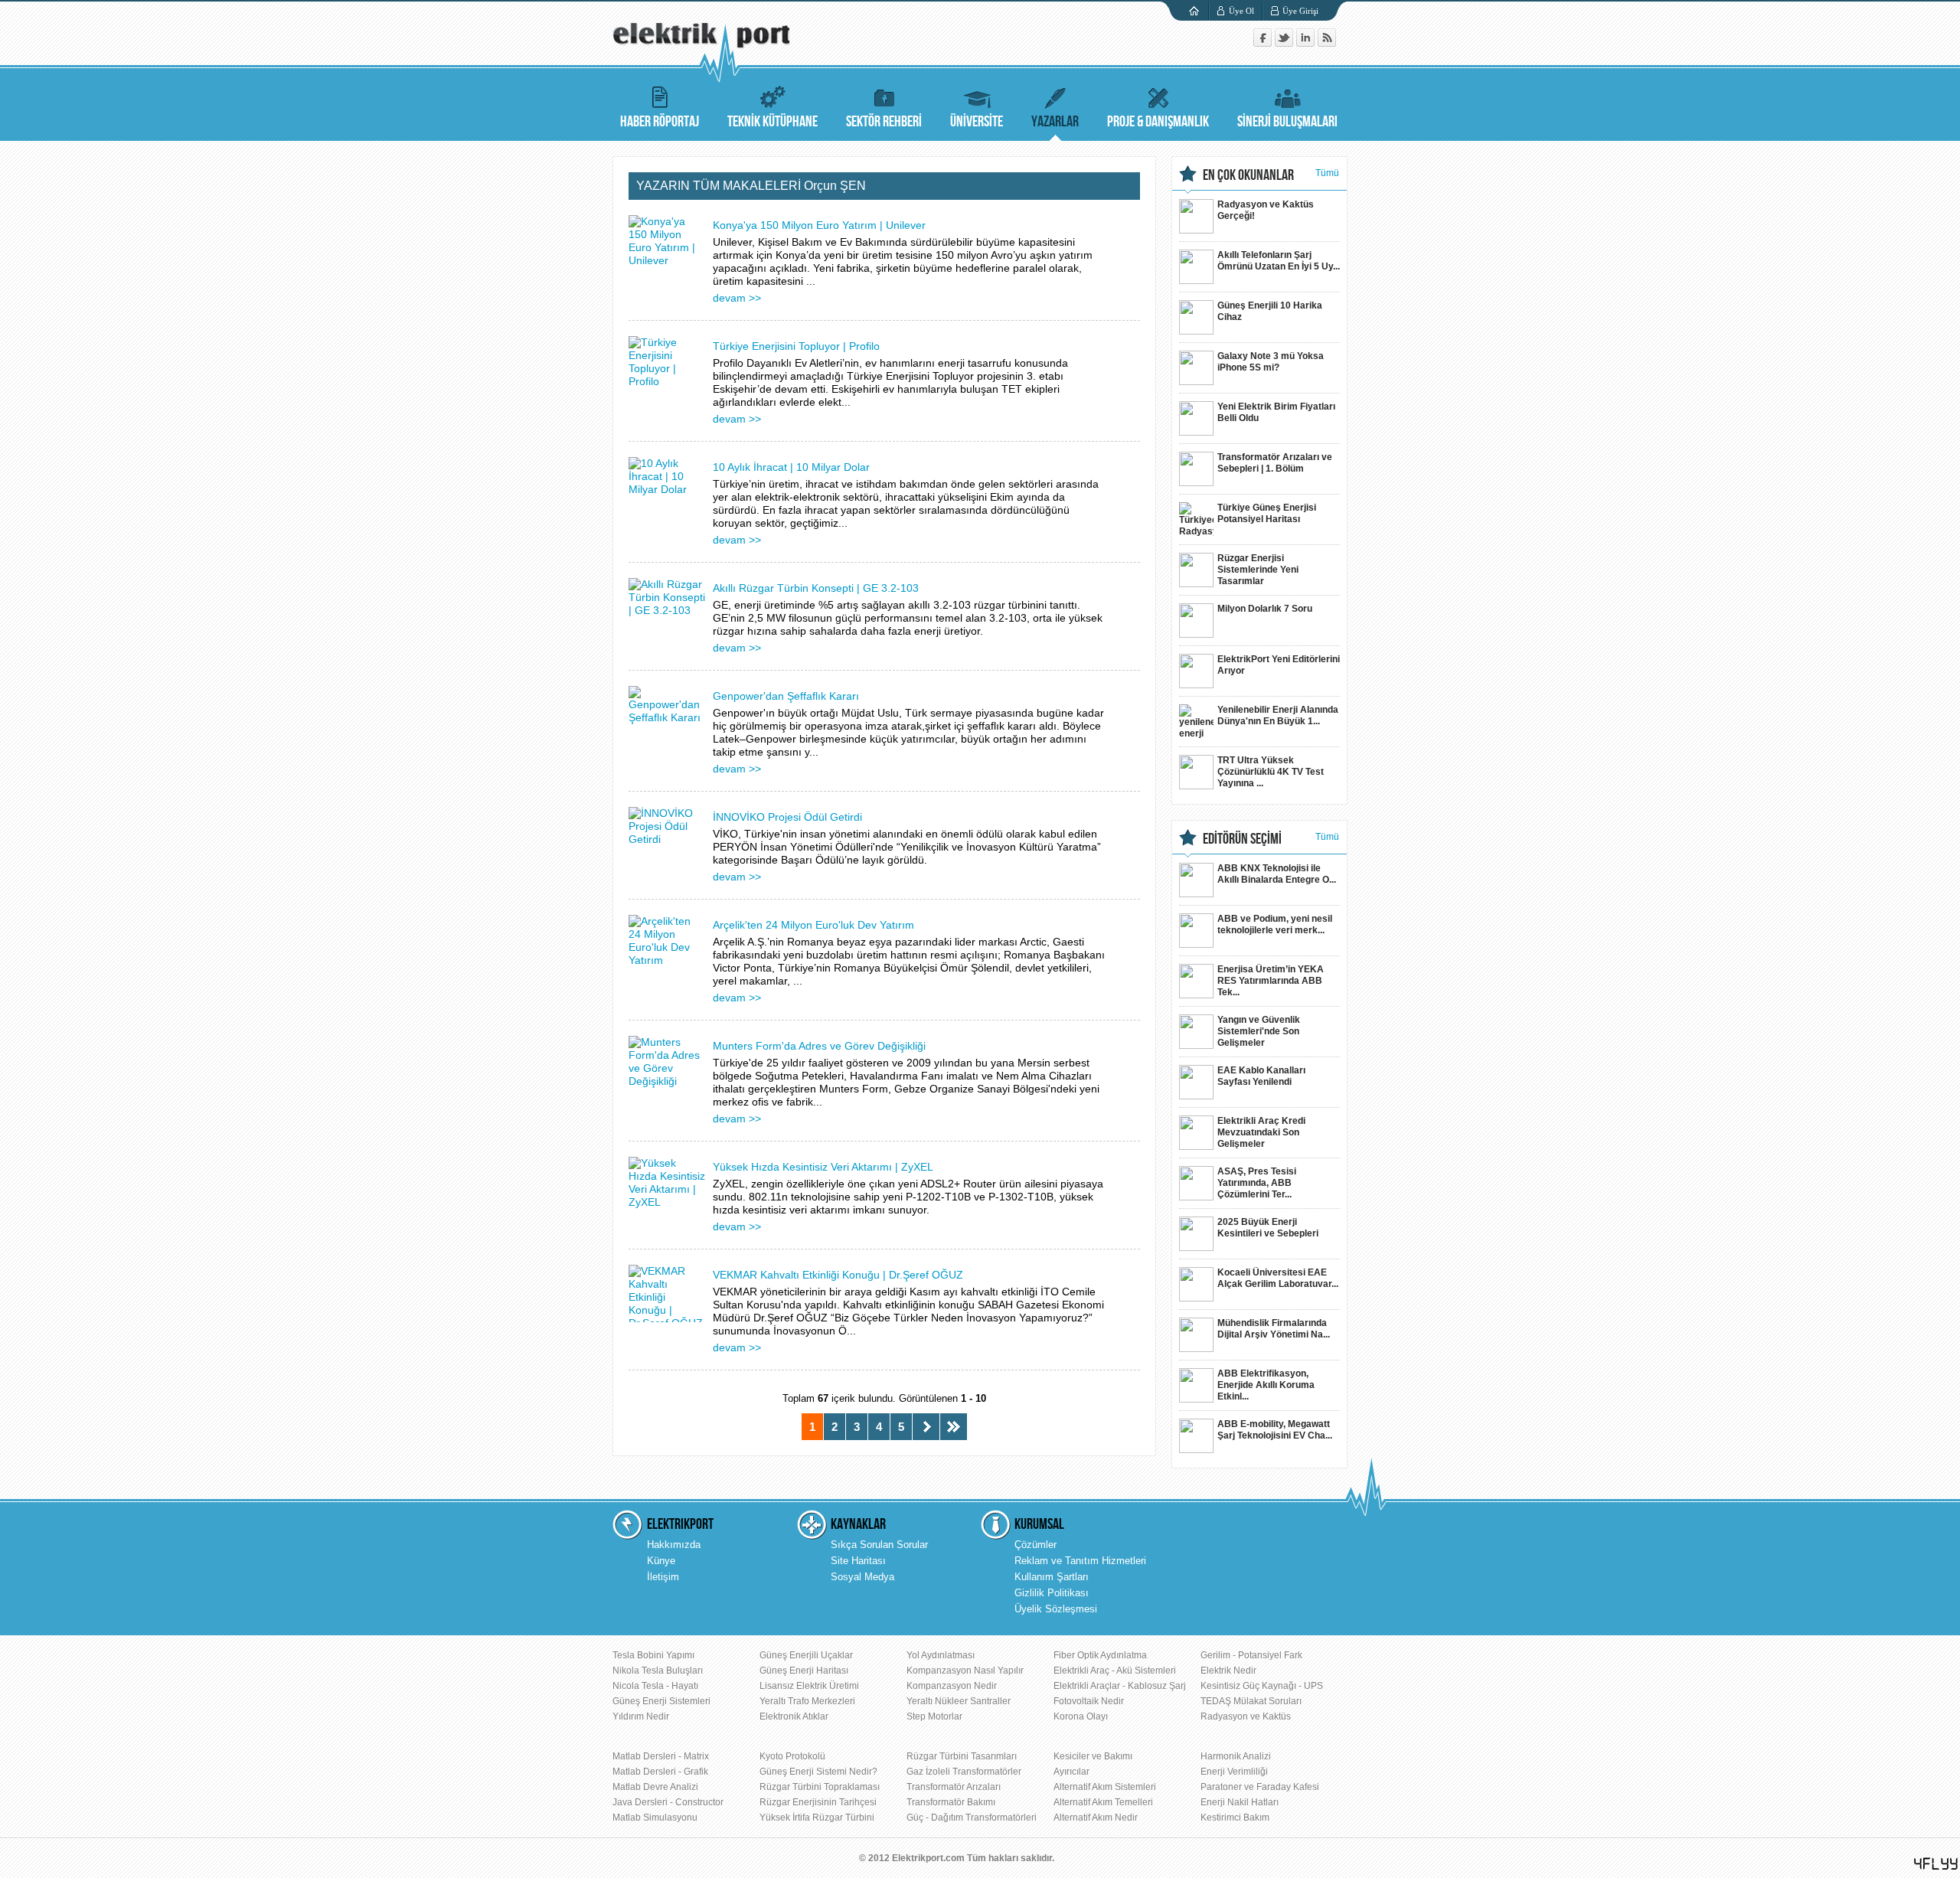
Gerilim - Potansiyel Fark (1251, 1655)
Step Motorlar (934, 1716)
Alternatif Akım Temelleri (1103, 1802)
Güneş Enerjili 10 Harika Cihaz (1270, 311)
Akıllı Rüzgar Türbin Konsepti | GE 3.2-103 (816, 588)
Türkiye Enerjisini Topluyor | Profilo (796, 346)
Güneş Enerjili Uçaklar (806, 1655)
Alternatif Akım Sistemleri (1105, 1787)
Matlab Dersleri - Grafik (660, 1772)
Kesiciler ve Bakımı (1093, 1756)
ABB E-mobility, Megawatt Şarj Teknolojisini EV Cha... (1275, 1430)
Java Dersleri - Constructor (668, 1802)
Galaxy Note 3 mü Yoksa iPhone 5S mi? (1271, 362)
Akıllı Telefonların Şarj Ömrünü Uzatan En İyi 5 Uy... (1279, 261)
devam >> (737, 298)
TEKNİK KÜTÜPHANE (773, 122)
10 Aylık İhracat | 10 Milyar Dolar (791, 467)
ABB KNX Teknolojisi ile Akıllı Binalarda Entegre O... (1277, 874)
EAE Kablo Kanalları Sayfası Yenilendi (1261, 1076)
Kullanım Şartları (1052, 1577)
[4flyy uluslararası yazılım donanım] (1936, 1864)
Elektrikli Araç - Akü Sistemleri (1115, 1671)
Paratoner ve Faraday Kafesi (1260, 1787)
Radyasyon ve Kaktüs (1246, 1716)
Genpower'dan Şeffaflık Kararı (786, 696)
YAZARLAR (1055, 122)
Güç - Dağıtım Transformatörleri (972, 1818)
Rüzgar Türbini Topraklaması (820, 1787)
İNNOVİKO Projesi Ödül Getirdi (787, 817)
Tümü (1327, 173)
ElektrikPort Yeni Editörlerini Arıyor (1279, 665)
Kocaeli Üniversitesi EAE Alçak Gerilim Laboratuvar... (1278, 1278)
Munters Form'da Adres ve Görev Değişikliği (819, 1046)
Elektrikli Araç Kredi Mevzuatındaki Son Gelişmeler (1261, 1132)
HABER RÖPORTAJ (660, 122)
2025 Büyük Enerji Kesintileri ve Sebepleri (1268, 1228)
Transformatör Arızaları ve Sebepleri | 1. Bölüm (1275, 463)
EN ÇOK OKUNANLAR (1248, 175)
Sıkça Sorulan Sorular (879, 1545)
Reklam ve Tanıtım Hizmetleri (1080, 1561)
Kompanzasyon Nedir (952, 1686)
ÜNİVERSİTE (977, 122)
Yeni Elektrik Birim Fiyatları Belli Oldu (1276, 412)
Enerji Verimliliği (1234, 1772)
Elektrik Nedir (1228, 1671)
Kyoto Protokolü (792, 1756)
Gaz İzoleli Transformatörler (964, 1772)
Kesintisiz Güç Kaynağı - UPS (1262, 1686)
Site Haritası (858, 1561)
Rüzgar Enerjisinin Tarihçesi (818, 1802)
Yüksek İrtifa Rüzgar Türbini (817, 1818)
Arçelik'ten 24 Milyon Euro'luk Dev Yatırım (813, 925)
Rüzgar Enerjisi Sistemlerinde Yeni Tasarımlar (1258, 570)
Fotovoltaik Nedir (1089, 1701)
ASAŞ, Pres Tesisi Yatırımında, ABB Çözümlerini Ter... (1257, 1183)
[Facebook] (1264, 43)
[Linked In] (1307, 43)
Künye (661, 1561)
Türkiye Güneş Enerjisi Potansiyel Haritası (1267, 513)
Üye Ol (1241, 11)
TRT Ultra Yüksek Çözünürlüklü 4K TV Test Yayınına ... (1271, 772)
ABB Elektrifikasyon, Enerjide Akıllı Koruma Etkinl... (1266, 1385)
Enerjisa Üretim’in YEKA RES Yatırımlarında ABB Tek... (1271, 981)
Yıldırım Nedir (641, 1716)
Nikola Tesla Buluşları (658, 1671)
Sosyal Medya (862, 1577)
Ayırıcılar (1071, 1772)
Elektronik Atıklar (794, 1716)
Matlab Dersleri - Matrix (661, 1756)
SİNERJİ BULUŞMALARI (1287, 122)
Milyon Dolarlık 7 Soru (1265, 609)
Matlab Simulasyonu (655, 1818)
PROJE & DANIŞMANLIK (1158, 122)
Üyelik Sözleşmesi (1056, 1609)
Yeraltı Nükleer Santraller (959, 1701)
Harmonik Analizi (1236, 1756)
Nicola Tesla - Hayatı (655, 1686)
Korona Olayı (1081, 1716)
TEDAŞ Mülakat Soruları (1251, 1701)
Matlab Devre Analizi (655, 1787)
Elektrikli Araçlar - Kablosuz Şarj (1120, 1686)
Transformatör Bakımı (951, 1802)
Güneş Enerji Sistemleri (661, 1701)
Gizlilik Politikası (1052, 1593)
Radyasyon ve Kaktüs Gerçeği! (1266, 210)
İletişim (663, 1577)
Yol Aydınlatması (941, 1655)
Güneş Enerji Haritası (804, 1671)
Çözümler (1036, 1545)
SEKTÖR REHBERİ (884, 122)
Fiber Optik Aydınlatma (1100, 1655)
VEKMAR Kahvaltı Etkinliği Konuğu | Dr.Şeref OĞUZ (838, 1275)
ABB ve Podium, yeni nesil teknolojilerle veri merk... (1275, 924)
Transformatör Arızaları (954, 1787)
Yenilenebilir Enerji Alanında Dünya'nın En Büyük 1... (1278, 715)
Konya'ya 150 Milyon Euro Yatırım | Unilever (819, 225)
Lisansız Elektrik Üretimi (809, 1686)
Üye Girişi (1300, 11)
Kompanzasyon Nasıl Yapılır (965, 1671)
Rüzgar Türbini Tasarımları (962, 1756)
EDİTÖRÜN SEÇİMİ (1242, 839)
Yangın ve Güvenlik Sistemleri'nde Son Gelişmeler (1259, 1031)
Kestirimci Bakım (1235, 1818)
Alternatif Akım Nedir (1096, 1818)
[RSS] (1327, 43)
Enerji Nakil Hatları (1240, 1802)
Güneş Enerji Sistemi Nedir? (818, 1772)
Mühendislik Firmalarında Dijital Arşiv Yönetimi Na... (1274, 1329)
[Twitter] (1285, 43)
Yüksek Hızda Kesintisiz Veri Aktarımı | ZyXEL (823, 1167)
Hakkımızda (674, 1545)
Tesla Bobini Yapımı (653, 1655)
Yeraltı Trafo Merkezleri (807, 1701)
